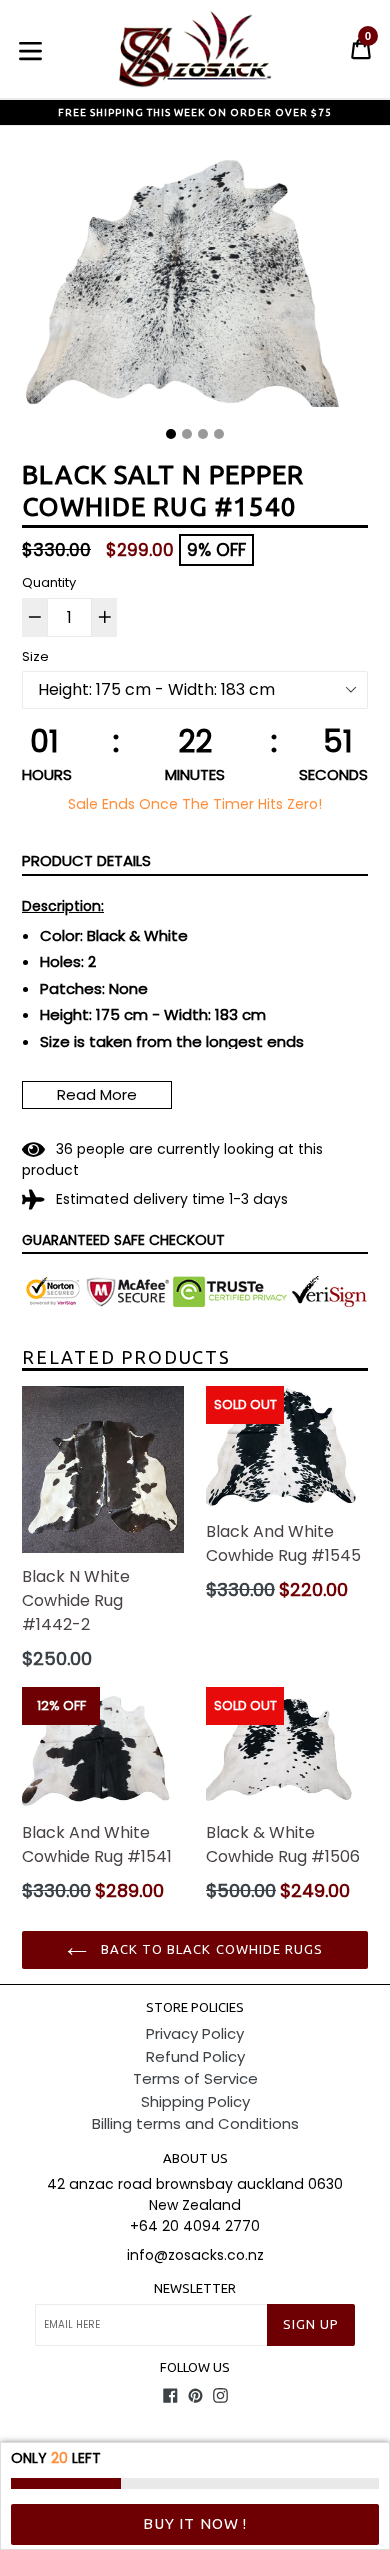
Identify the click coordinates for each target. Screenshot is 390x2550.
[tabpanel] (195, 283)
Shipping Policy (195, 2101)
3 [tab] (203, 434)
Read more (97, 1094)
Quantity (49, 582)
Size (35, 656)
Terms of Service (195, 2078)
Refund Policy (195, 2056)
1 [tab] (171, 434)
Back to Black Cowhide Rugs (210, 1949)
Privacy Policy (195, 2033)
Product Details (86, 860)
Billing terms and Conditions (195, 2123)
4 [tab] (219, 434)
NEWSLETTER (195, 2288)
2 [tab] (187, 434)
